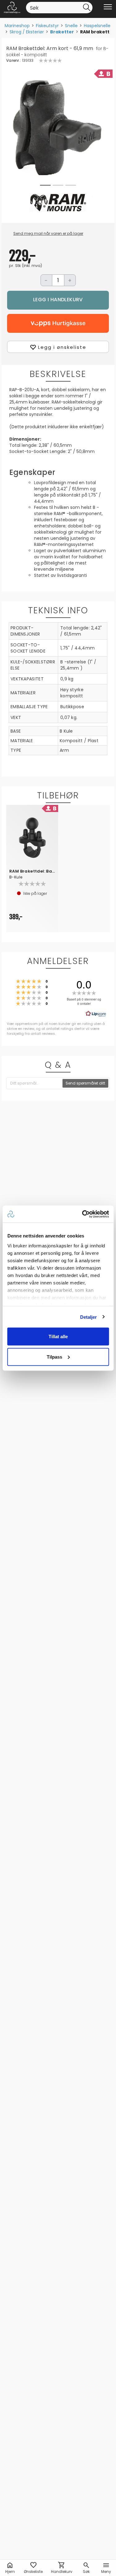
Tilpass (54, 1357)
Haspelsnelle (97, 26)
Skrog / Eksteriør (27, 32)
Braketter (62, 32)
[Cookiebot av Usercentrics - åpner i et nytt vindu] (83, 1214)
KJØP (58, 300)
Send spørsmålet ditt (85, 1083)
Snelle (71, 26)
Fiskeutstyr (47, 26)
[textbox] (35, 1083)
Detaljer (89, 1317)
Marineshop (17, 26)
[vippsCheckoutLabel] (58, 323)
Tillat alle (58, 1337)
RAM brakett (95, 32)
